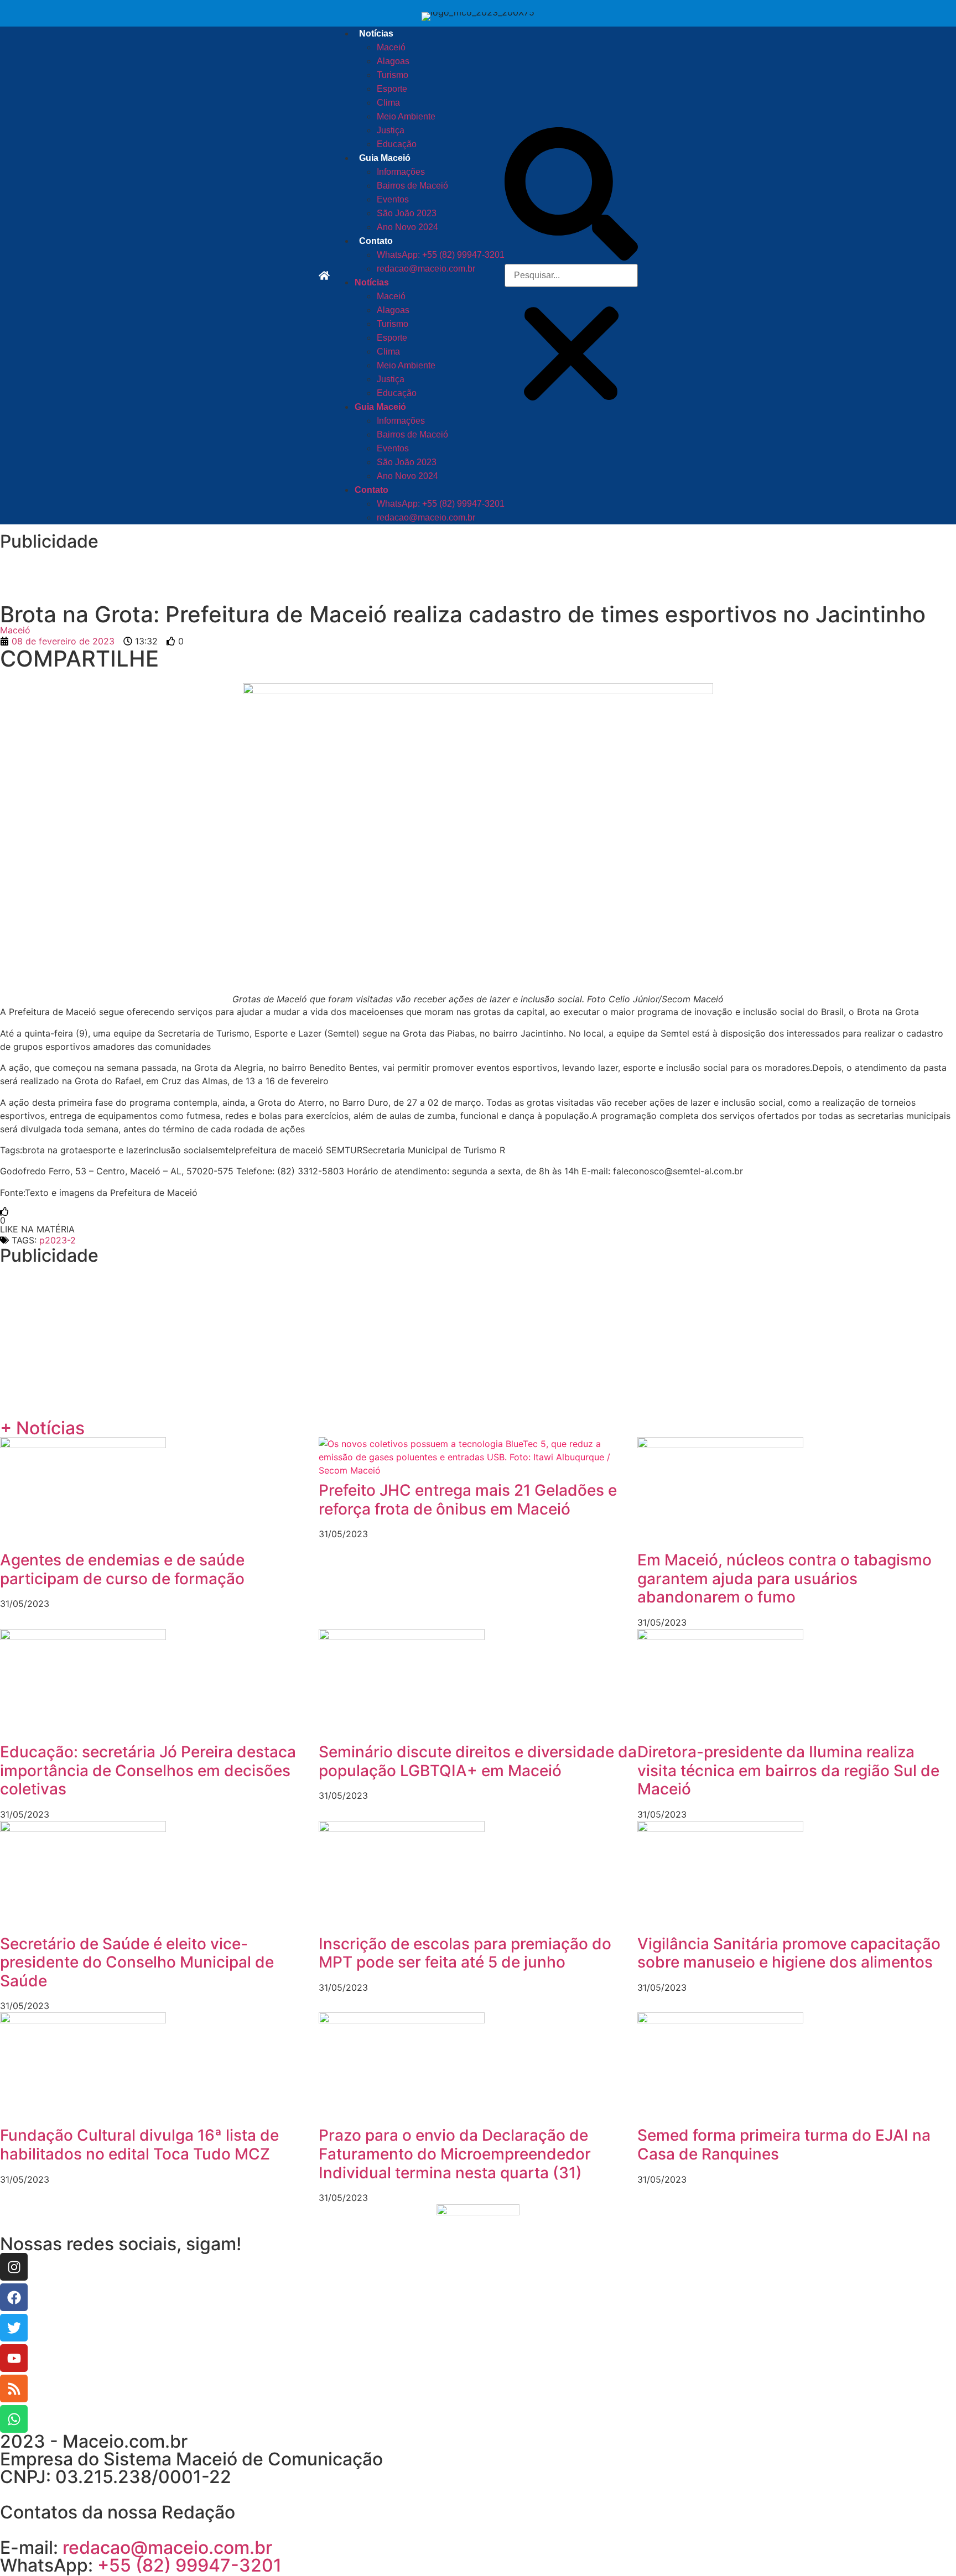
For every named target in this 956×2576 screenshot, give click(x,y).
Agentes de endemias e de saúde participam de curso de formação (122, 1569)
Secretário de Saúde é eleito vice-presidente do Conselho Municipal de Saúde (137, 1962)
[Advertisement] (221, 575)
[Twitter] (14, 2328)
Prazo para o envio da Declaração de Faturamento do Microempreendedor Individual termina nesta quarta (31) (455, 2154)
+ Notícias (42, 1428)
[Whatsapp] (14, 2419)
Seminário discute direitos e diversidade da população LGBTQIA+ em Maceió (478, 1761)
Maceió (391, 47)
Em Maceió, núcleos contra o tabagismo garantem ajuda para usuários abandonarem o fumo (784, 1578)
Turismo (393, 75)
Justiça (391, 130)
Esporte (392, 89)
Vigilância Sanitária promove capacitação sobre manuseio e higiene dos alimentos (789, 1953)
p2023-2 (58, 1240)
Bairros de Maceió (412, 186)
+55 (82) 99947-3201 (189, 2565)
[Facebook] (14, 2297)
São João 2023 (407, 213)
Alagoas (393, 61)
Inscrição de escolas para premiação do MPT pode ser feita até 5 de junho (465, 1953)
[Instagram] (14, 2267)
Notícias (376, 33)
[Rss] (14, 2388)
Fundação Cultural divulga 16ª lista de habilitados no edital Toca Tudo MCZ (139, 2145)
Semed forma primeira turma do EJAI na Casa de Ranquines (784, 2145)
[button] (571, 196)
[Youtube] (14, 2358)
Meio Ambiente (406, 116)
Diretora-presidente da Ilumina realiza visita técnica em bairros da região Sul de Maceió (788, 1770)
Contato (376, 241)
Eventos (393, 199)
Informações (401, 172)
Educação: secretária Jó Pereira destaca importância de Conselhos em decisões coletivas (148, 1770)
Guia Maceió (385, 158)
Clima (388, 103)
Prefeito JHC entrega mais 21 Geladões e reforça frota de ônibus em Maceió (468, 1500)
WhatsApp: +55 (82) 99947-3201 (441, 255)
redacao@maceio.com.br (426, 269)
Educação (397, 144)
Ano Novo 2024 (407, 227)
